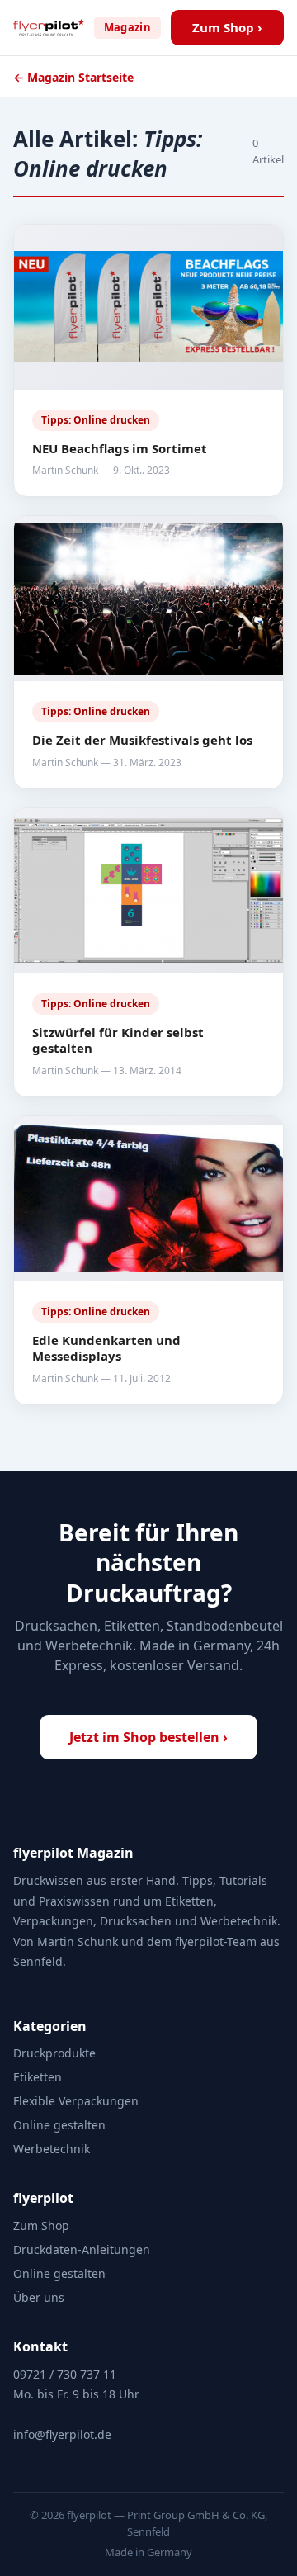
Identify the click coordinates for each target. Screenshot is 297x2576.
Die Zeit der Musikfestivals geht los (142, 740)
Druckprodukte (54, 2053)
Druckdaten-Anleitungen (82, 2249)
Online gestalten (59, 2125)
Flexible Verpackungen (76, 2101)
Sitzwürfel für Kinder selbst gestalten (118, 1040)
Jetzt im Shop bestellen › (148, 1737)
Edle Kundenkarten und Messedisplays (106, 1348)
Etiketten (38, 2077)
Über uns (39, 2297)
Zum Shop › (227, 27)
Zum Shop (41, 2226)
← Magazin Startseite (73, 77)
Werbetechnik (52, 2149)
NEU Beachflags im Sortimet (120, 448)
